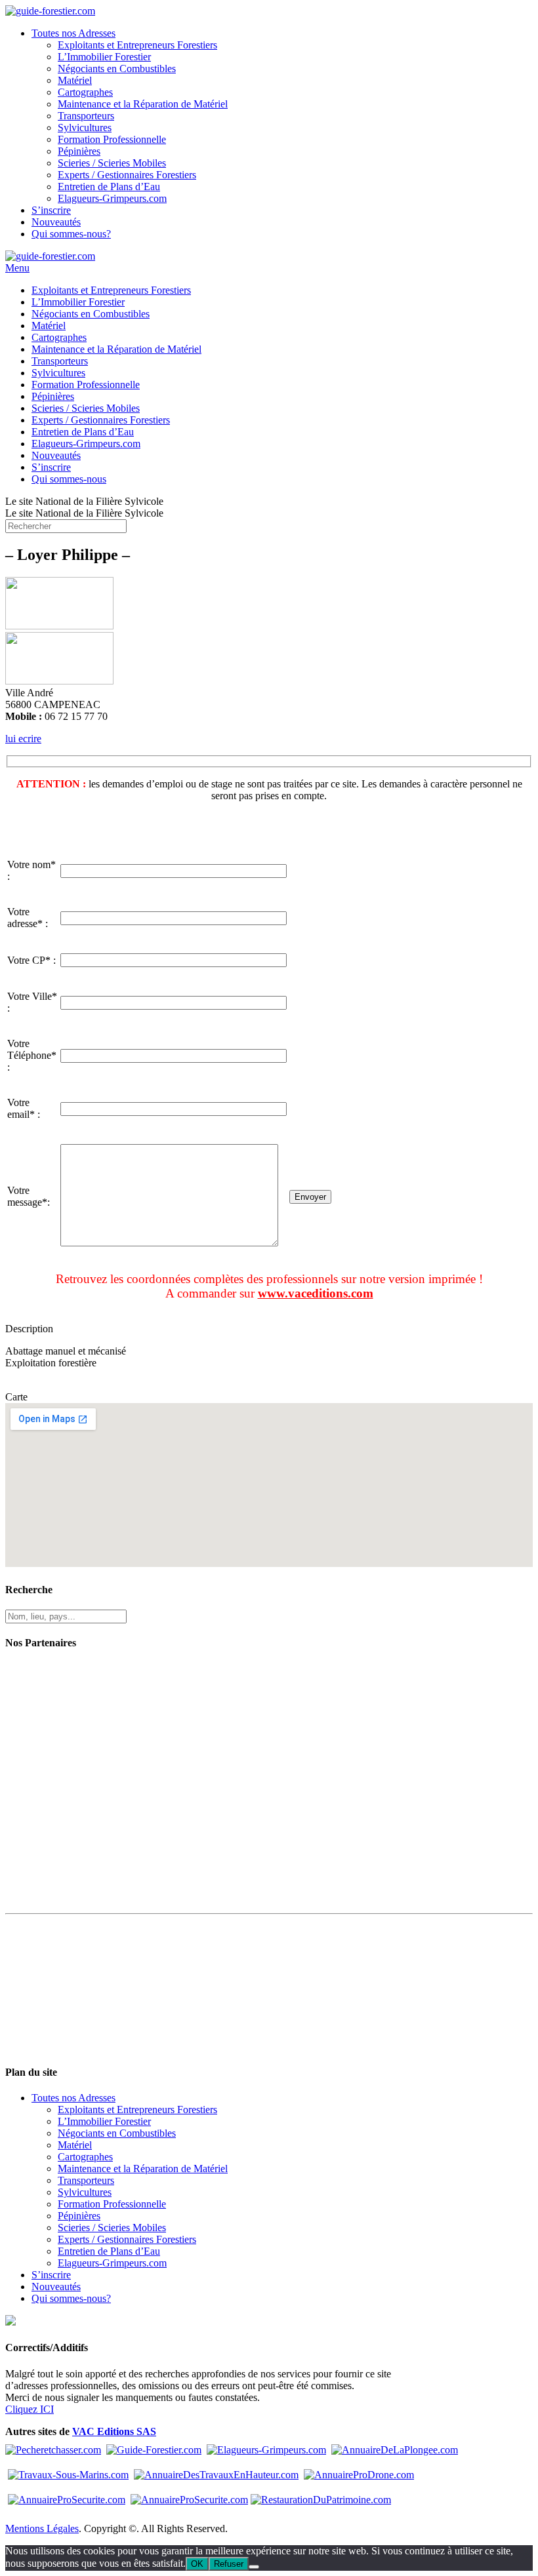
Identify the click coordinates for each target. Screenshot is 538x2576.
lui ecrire (23, 739)
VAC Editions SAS (114, 2431)
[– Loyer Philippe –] (59, 626)
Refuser (229, 2564)
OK (197, 2564)
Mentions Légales (42, 2528)
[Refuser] (254, 2567)
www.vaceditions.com (316, 1293)
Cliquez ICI (30, 2409)
